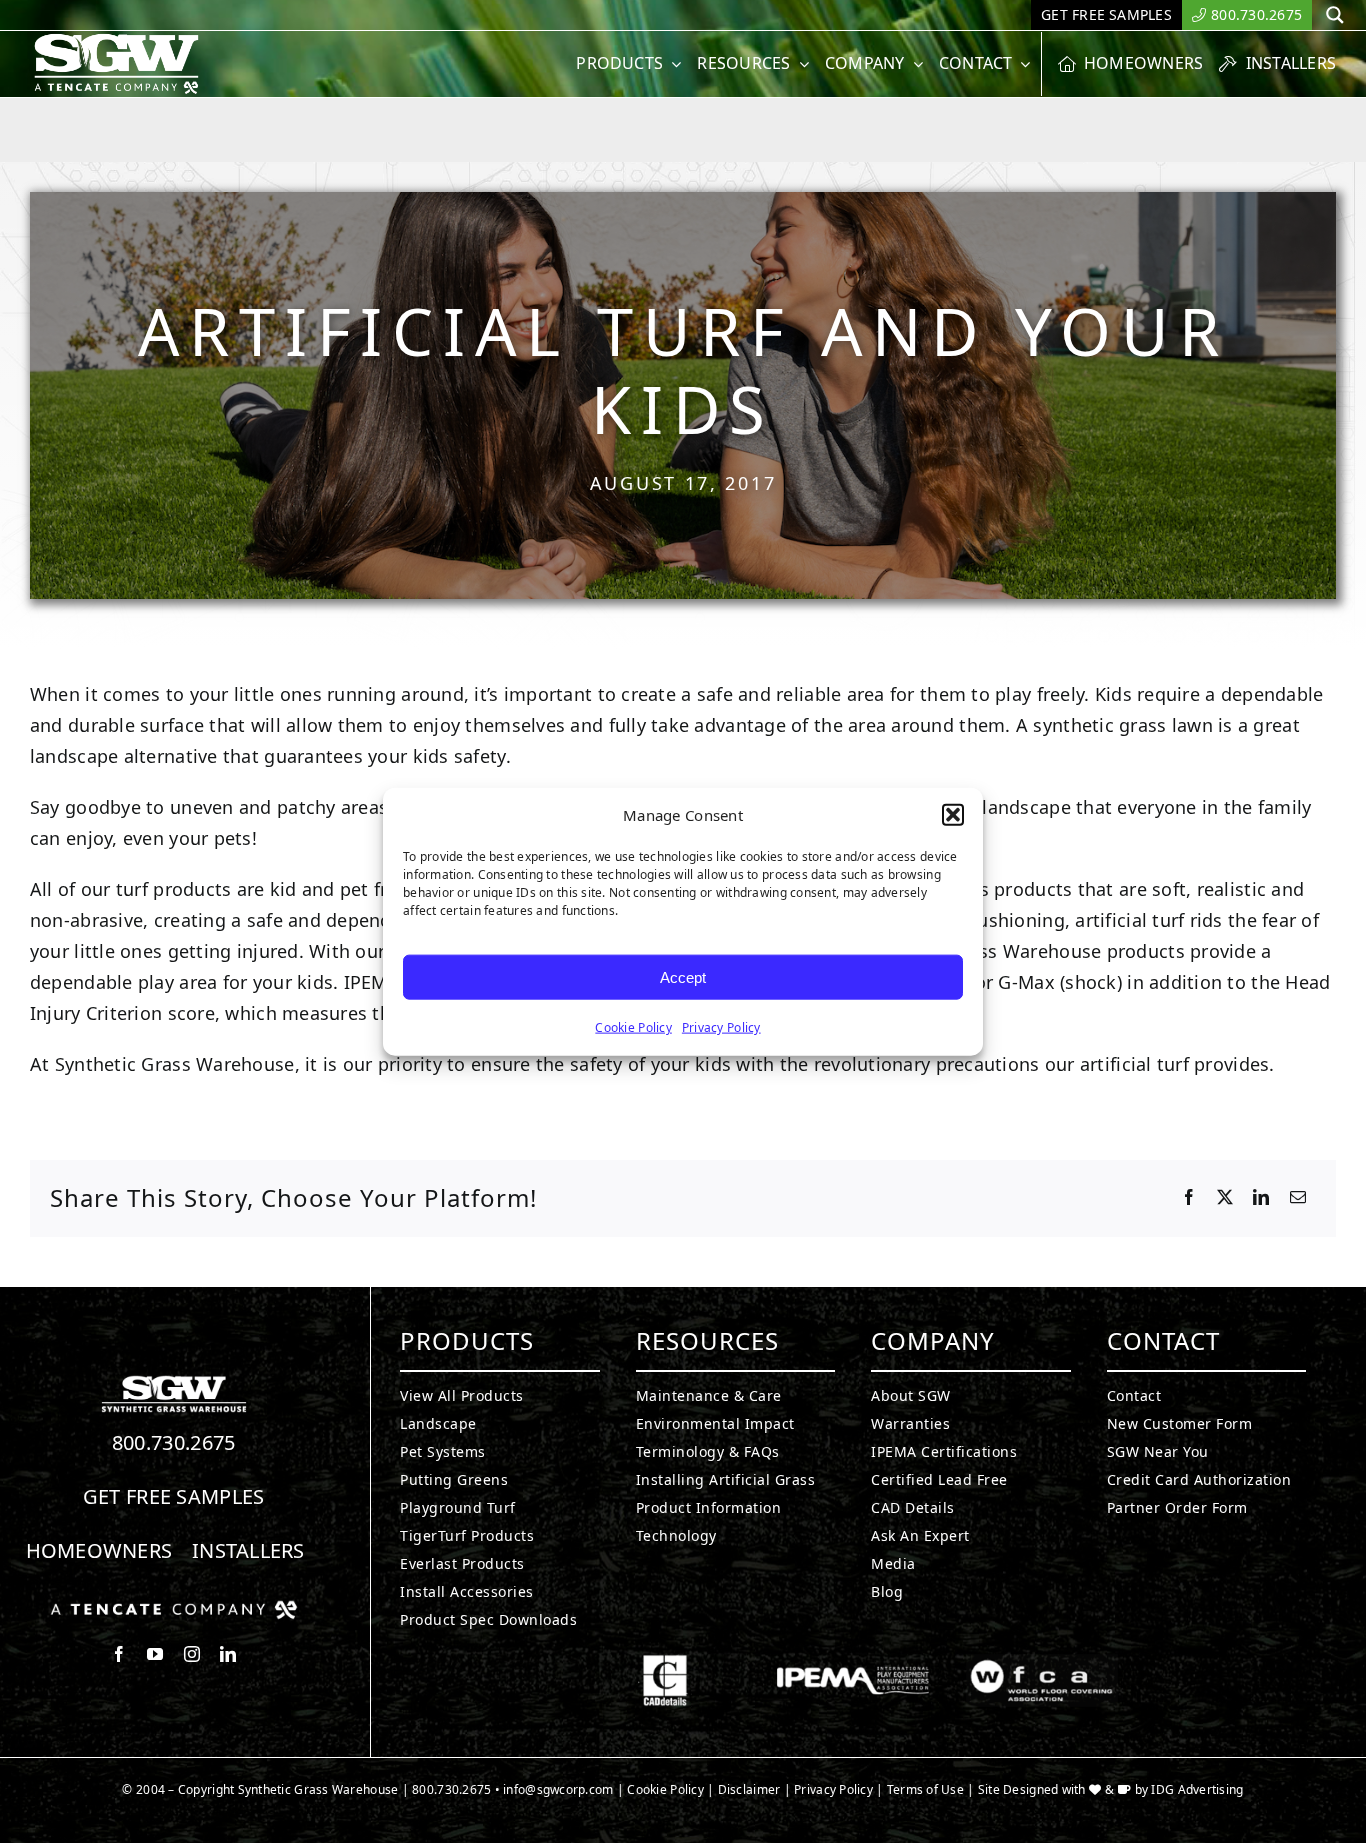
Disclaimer (749, 1789)
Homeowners (99, 1550)
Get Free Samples (174, 1496)
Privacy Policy (721, 1027)
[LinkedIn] (1261, 1198)
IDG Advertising (1197, 1789)
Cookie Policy (633, 1027)
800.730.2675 (174, 1442)
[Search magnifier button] (1335, 15)
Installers (248, 1550)
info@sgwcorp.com (558, 1789)
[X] (1225, 1198)
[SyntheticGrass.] (116, 40)
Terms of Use (925, 1789)
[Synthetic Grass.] (174, 1608)
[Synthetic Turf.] (174, 1381)
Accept (683, 976)
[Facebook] (1189, 1198)
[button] (953, 815)
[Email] (1298, 1198)
